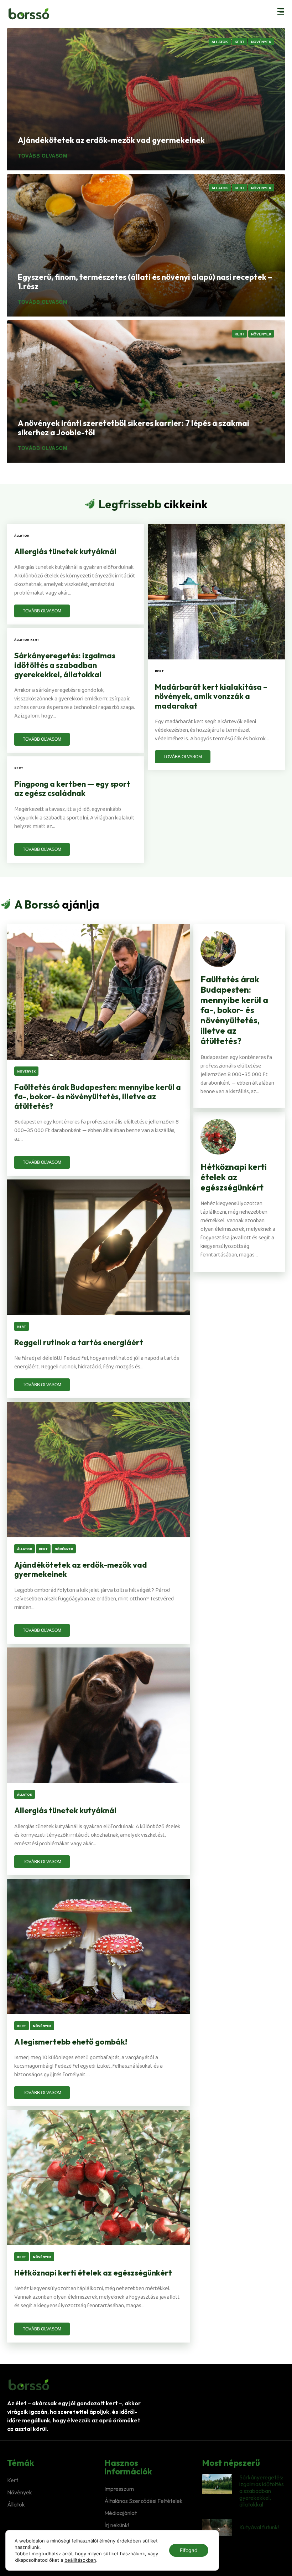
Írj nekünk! (117, 2525)
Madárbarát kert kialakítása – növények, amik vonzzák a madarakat (211, 696)
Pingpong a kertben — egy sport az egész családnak (72, 788)
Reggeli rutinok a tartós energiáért (79, 1342)
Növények (20, 2492)
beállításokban (80, 2560)
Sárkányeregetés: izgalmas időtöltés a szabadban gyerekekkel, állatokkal (65, 665)
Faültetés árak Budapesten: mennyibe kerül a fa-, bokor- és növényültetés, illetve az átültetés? (98, 1097)
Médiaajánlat (121, 2513)
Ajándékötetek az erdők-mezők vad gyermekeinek (81, 1569)
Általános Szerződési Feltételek (144, 2501)
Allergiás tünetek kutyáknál (65, 551)
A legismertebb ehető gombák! (71, 2042)
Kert (13, 2480)
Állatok (16, 2504)
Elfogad (189, 2550)
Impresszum (119, 2489)
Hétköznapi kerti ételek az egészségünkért (93, 2273)
